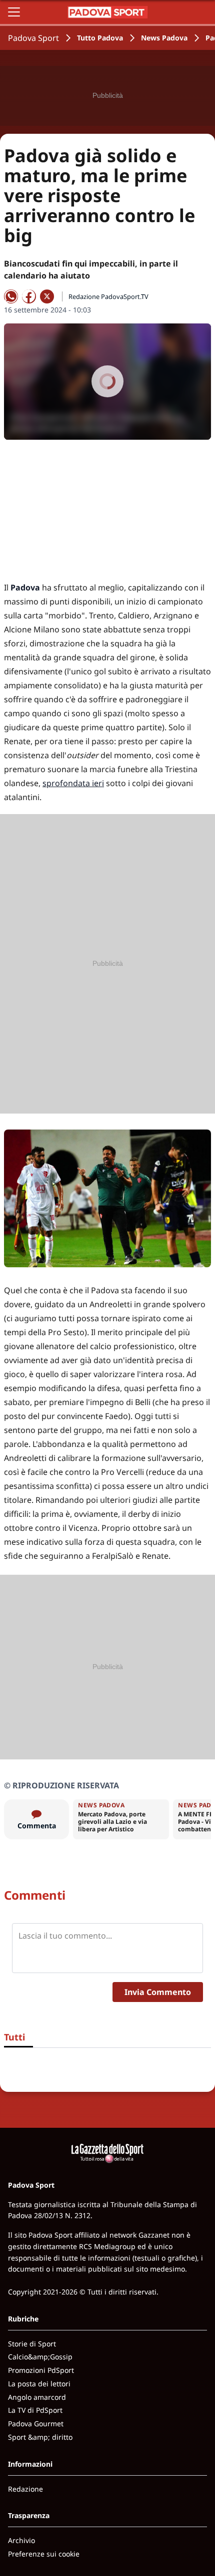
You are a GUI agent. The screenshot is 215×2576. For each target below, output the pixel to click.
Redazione (25, 2489)
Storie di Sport (32, 2344)
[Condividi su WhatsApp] (11, 296)
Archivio (21, 2540)
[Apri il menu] (14, 12)
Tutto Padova (100, 38)
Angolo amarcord (37, 2397)
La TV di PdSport (35, 2410)
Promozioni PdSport (41, 2370)
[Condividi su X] (47, 296)
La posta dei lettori (39, 2384)
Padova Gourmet (36, 2424)
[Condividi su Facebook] (29, 296)
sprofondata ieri (73, 783)
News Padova (164, 38)
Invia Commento (158, 1992)
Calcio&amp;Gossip (40, 2357)
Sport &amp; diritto (40, 2437)
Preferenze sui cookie (44, 2554)
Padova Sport (33, 38)
